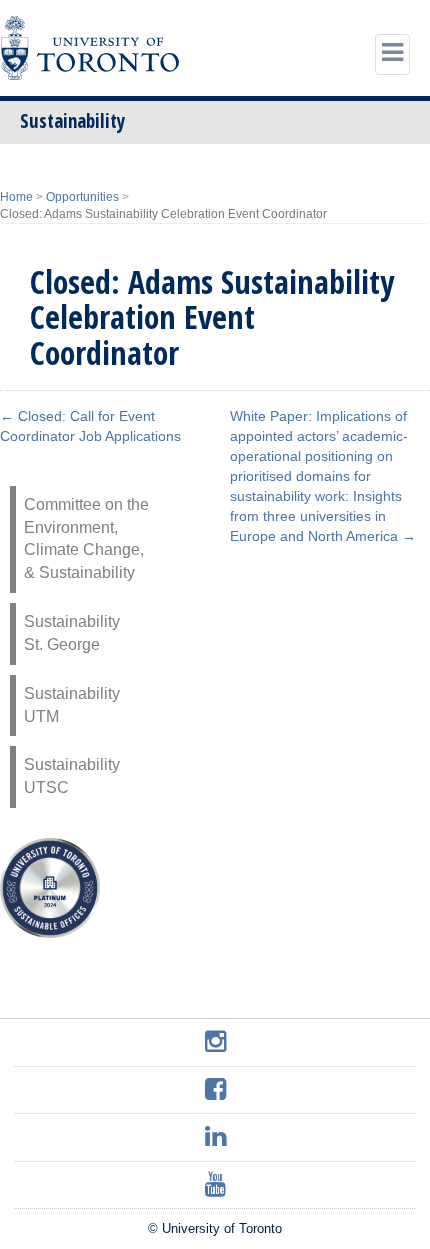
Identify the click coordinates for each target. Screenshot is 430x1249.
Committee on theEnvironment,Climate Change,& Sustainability (86, 539)
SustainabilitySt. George (72, 633)
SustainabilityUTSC (72, 776)
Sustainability (72, 121)
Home (16, 197)
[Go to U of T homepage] (90, 48)
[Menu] (392, 54)
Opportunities (82, 197)
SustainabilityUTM (72, 705)
